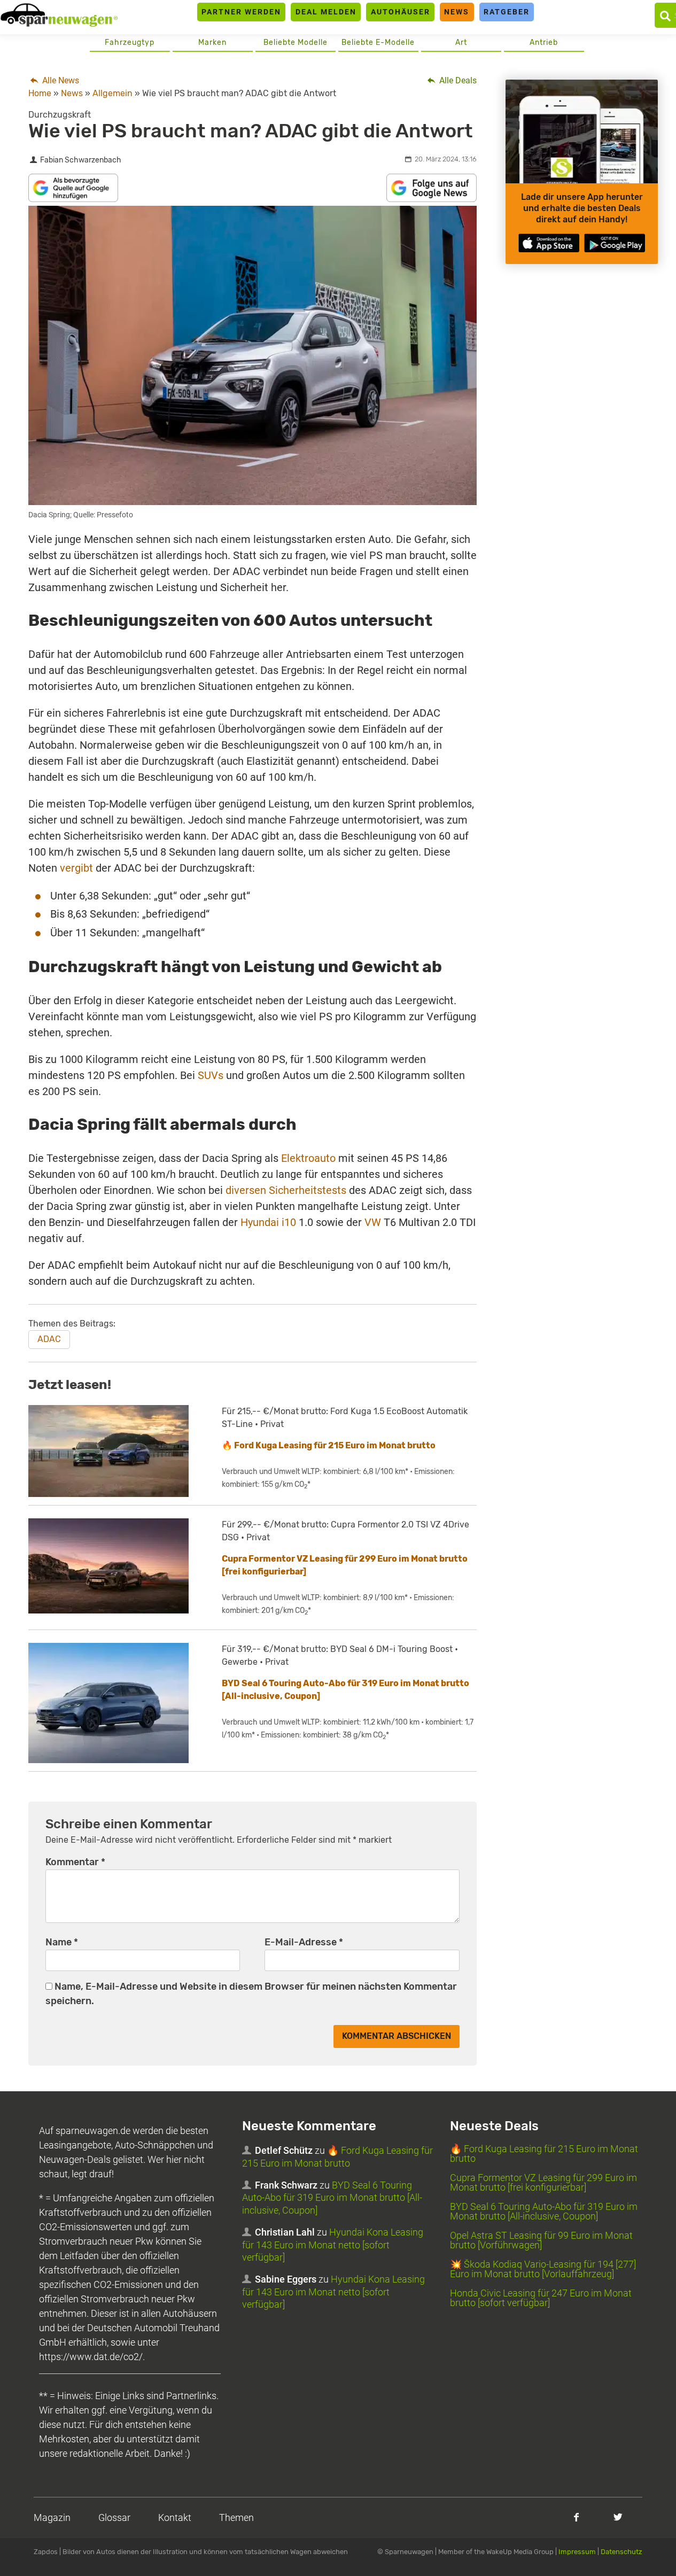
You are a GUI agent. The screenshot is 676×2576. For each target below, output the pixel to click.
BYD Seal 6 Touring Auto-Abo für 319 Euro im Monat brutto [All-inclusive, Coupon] (332, 2198)
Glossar (114, 2517)
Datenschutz (621, 2552)
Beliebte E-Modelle (378, 42)
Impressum (577, 2552)
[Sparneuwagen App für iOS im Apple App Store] (549, 243)
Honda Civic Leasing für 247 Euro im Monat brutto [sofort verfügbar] (541, 2298)
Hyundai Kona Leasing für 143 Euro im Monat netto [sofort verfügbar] (333, 2245)
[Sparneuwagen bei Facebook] (576, 2517)
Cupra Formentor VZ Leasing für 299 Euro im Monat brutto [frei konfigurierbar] (543, 2182)
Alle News (60, 80)
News (457, 12)
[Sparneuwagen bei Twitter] (618, 2517)
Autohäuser (401, 12)
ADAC (49, 1339)
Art (461, 42)
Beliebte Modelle (296, 42)
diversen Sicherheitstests (286, 1190)
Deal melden (326, 12)
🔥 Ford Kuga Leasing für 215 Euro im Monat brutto (329, 1445)
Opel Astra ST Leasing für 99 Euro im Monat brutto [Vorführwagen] (541, 2240)
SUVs (211, 1075)
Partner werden (241, 12)
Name (62, 1942)
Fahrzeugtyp (130, 42)
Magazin (52, 2517)
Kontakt (175, 2517)
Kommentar (75, 1862)
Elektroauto (308, 1158)
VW (373, 1222)
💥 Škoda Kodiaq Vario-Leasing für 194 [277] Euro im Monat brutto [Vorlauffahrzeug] (543, 2269)
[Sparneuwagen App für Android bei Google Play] (615, 243)
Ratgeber (507, 12)
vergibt (76, 868)
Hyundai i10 (268, 1222)
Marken (212, 42)
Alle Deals (457, 80)
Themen (236, 2517)
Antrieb (544, 42)
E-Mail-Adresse (304, 1942)
